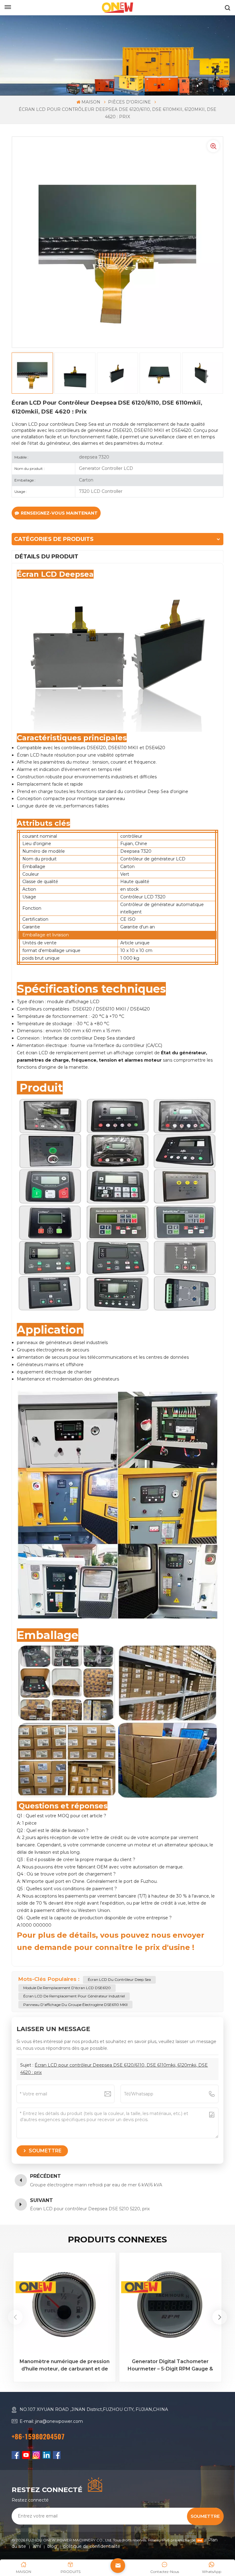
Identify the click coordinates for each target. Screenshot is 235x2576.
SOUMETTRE (205, 2516)
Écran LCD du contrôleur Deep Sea (119, 1979)
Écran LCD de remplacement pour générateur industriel (74, 1996)
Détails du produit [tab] (47, 557)
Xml (37, 2546)
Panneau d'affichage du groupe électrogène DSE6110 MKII (75, 2005)
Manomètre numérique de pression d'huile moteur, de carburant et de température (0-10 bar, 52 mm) (65, 2366)
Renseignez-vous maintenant (59, 513)
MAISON (91, 102)
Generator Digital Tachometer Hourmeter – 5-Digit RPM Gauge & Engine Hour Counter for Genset (170, 2366)
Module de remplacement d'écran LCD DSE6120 (67, 1988)
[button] (220, 2317)
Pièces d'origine (129, 102)
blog (52, 2546)
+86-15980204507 (38, 2437)
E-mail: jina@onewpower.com (51, 2421)
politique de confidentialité (92, 2546)
